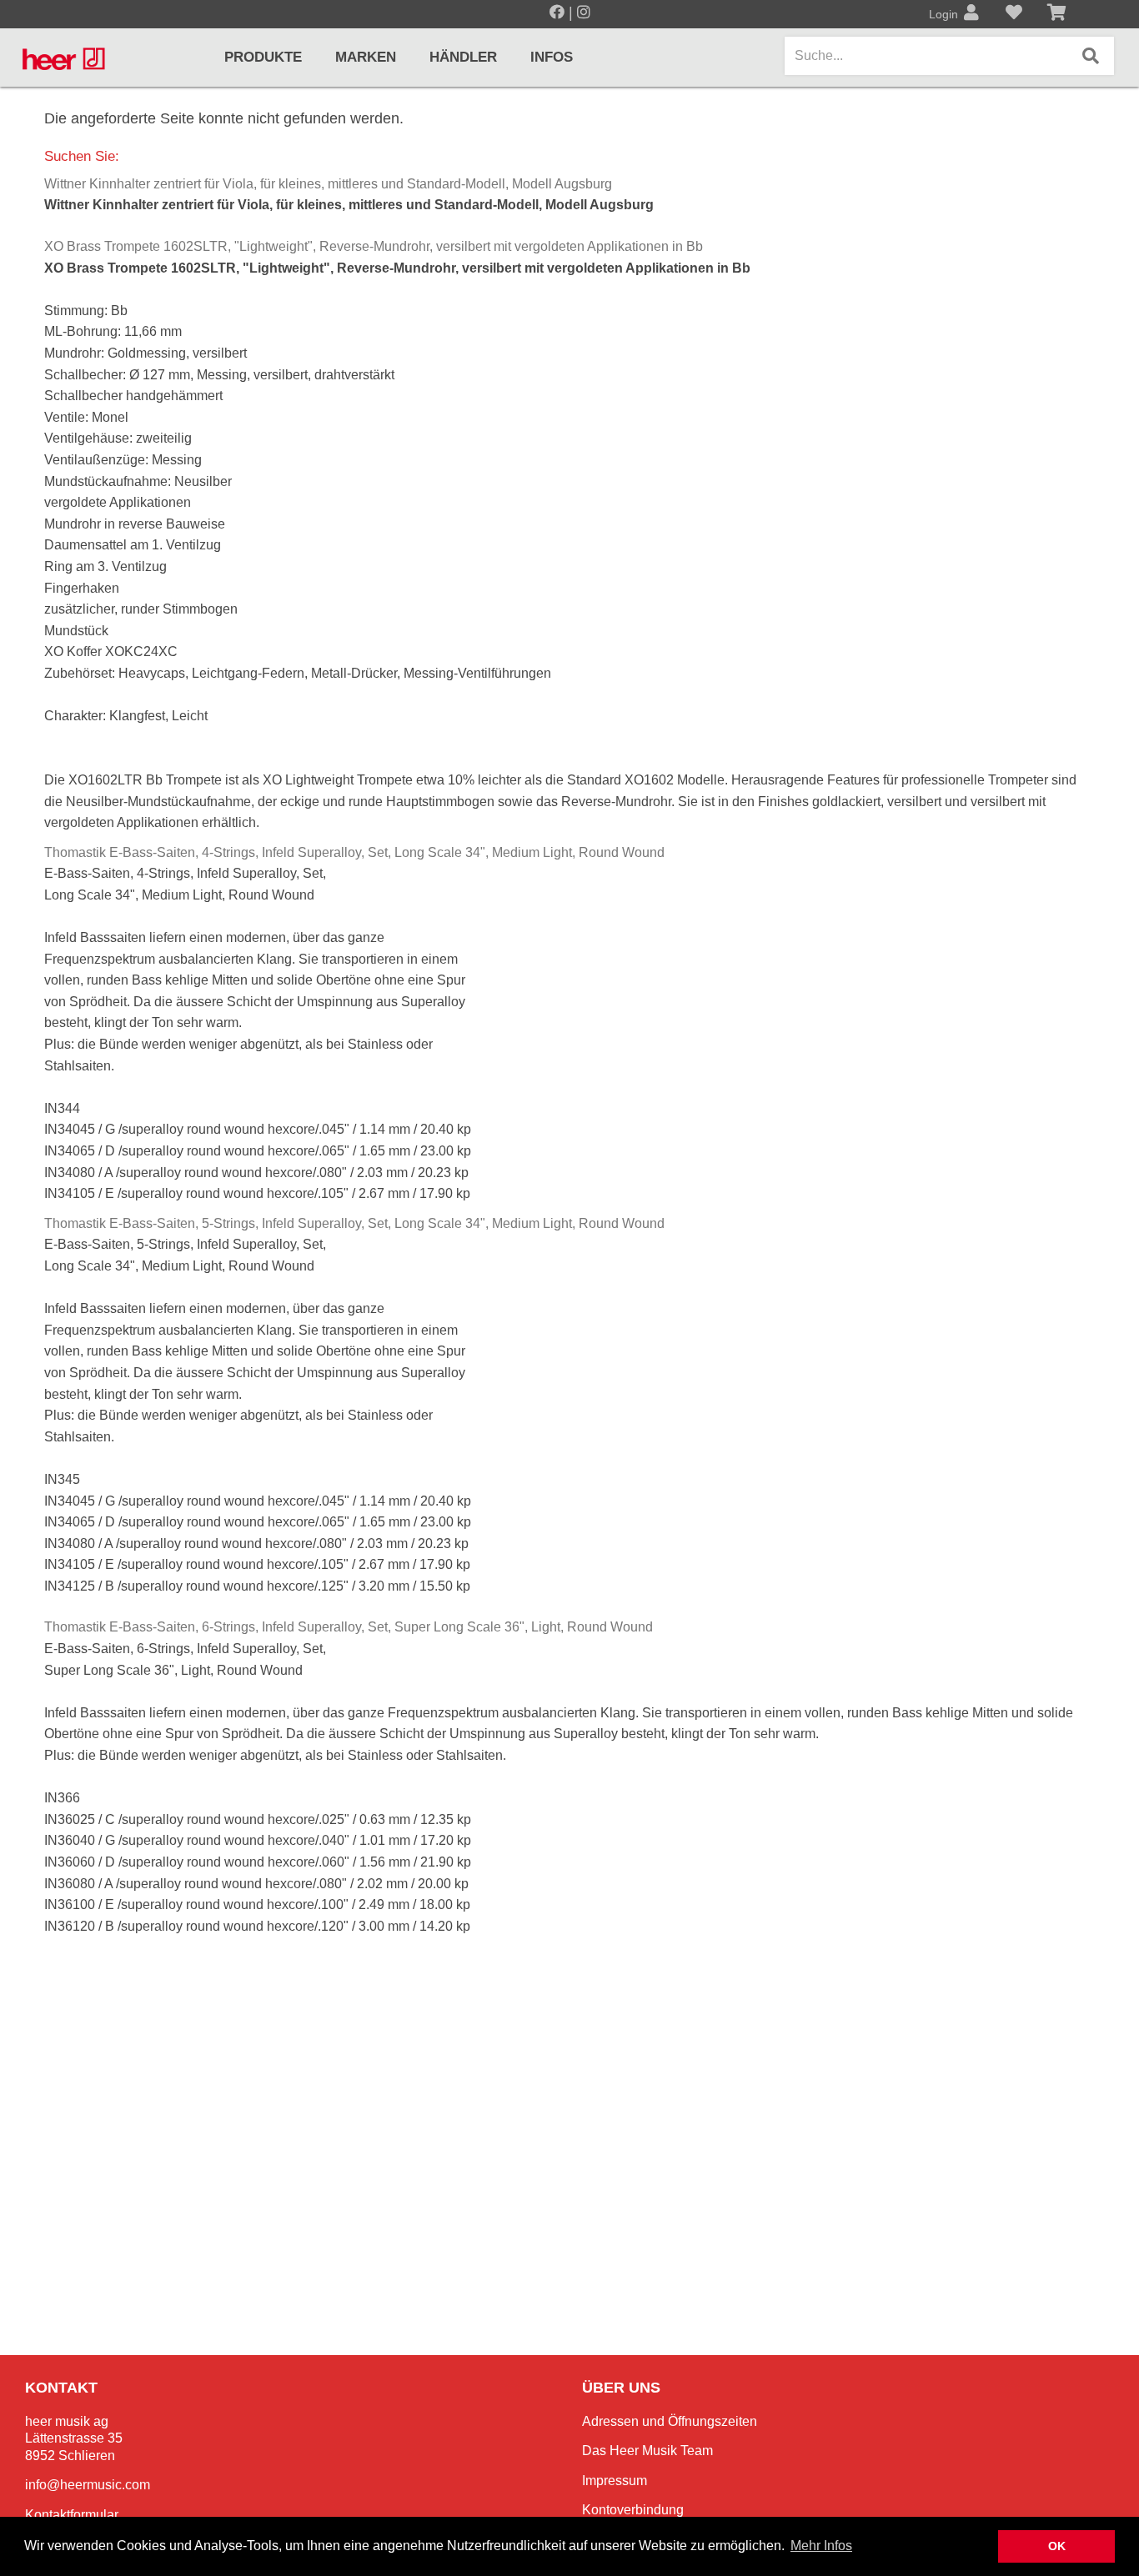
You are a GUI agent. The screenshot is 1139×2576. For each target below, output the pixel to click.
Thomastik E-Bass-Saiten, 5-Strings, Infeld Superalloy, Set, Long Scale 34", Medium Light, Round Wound (354, 1223)
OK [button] (1057, 2546)
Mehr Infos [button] (821, 2546)
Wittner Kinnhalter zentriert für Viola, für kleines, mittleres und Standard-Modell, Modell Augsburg (328, 184)
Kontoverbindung (633, 2510)
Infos (552, 57)
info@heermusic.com (88, 2485)
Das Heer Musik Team (647, 2451)
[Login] (971, 14)
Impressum (615, 2481)
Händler (463, 57)
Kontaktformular (72, 2515)
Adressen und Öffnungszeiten (670, 2421)
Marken (366, 57)
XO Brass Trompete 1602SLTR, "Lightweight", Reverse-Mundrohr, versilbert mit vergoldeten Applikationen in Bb (374, 246)
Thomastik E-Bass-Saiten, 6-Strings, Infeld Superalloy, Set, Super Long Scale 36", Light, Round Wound (349, 1627)
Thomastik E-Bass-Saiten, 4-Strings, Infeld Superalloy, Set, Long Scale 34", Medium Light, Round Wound (354, 852)
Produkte (263, 57)
